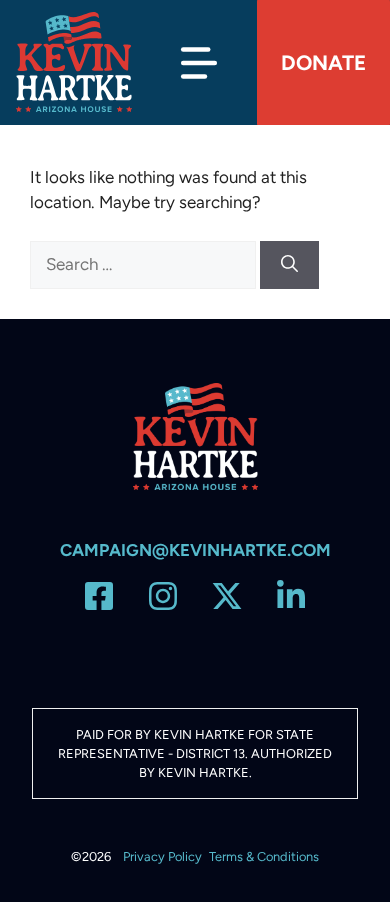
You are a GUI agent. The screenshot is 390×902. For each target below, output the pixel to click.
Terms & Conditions (264, 856)
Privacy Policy (162, 856)
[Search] (289, 265)
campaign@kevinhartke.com (195, 550)
